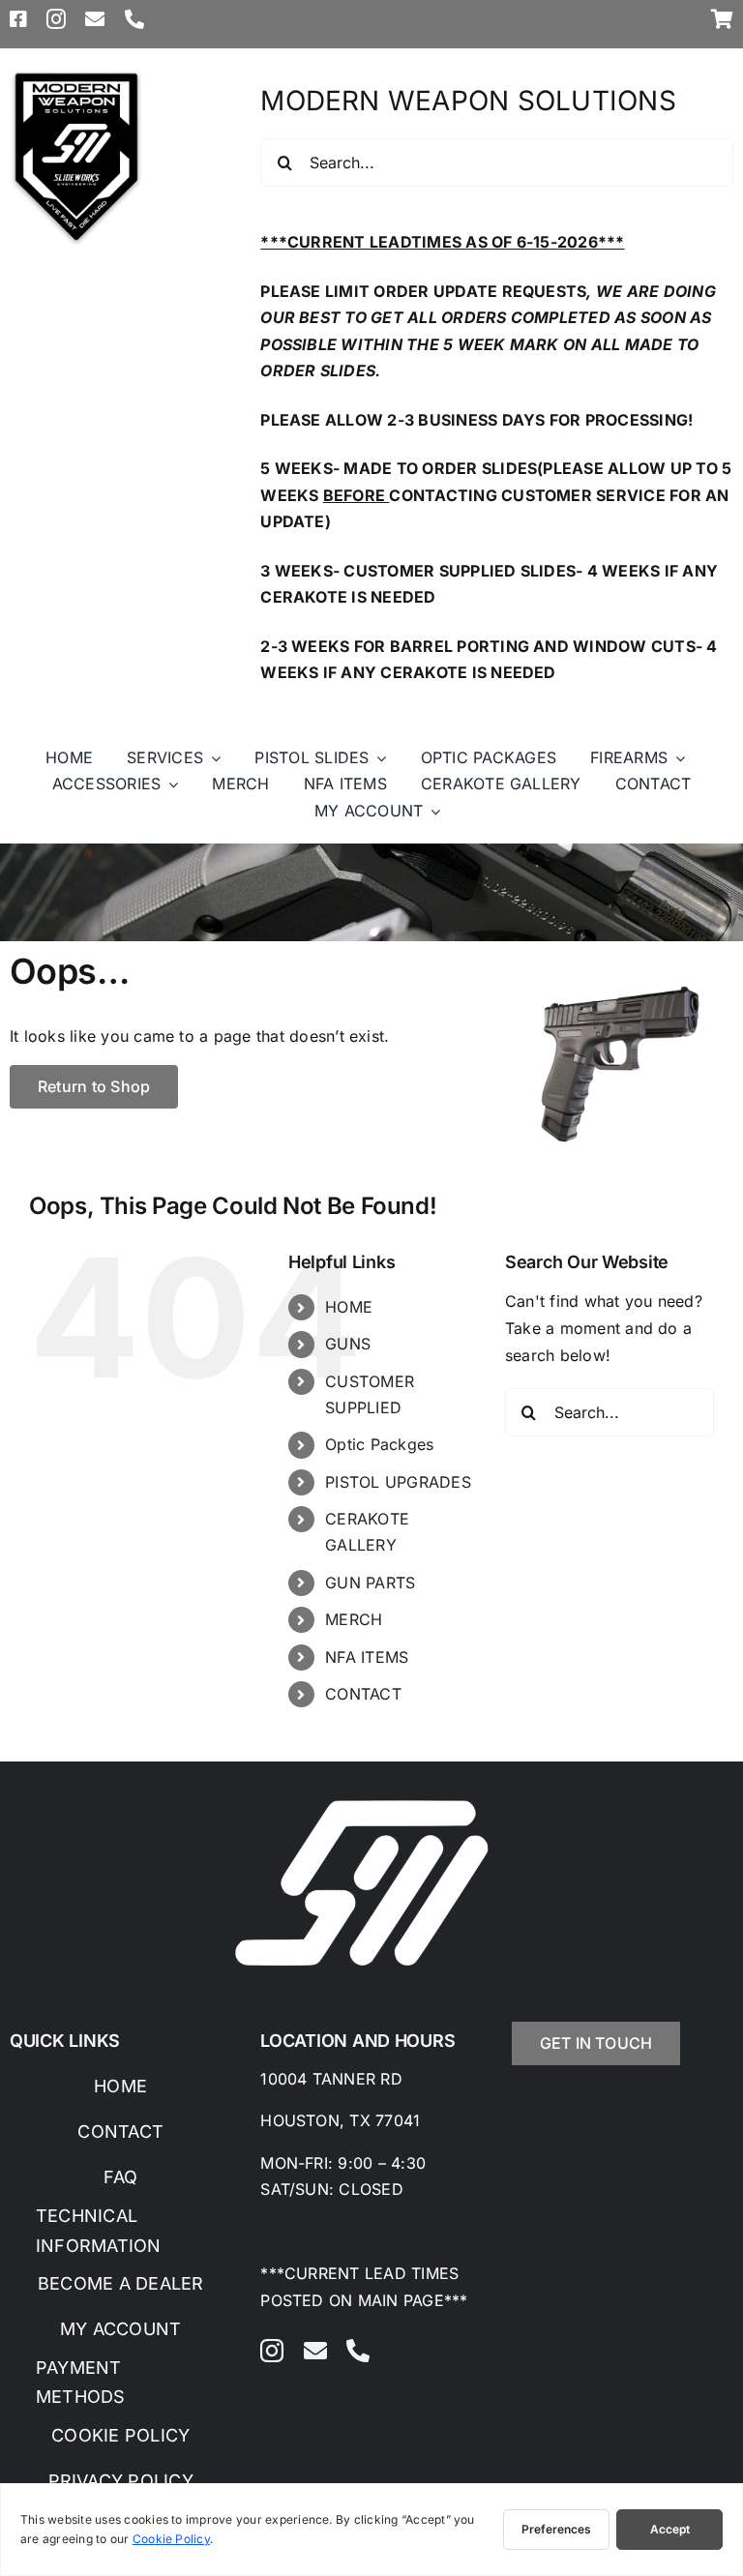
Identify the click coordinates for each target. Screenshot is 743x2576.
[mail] (95, 19)
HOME (349, 1307)
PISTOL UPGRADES (398, 1482)
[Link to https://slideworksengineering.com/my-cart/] (722, 19)
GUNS (348, 1344)
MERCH (354, 1619)
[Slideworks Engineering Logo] (76, 75)
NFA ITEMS (367, 1657)
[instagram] (56, 19)
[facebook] (18, 19)
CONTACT (363, 1694)
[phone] (134, 19)
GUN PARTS (370, 1583)
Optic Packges (379, 1444)
